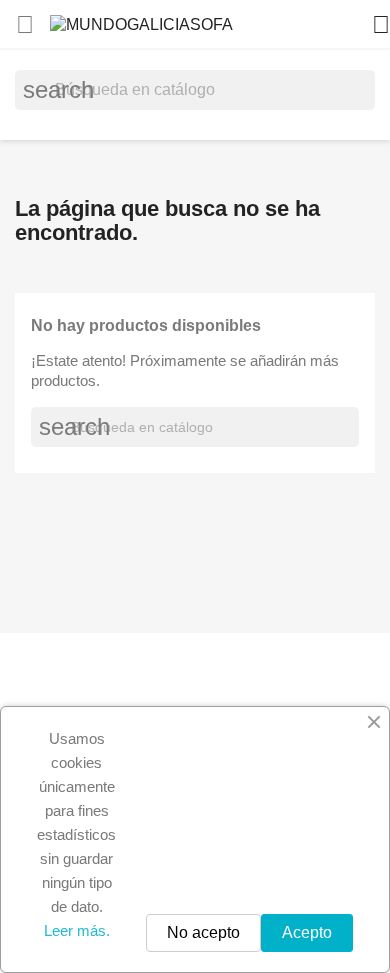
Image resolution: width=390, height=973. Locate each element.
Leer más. (77, 930)
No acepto (203, 932)
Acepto (307, 932)
